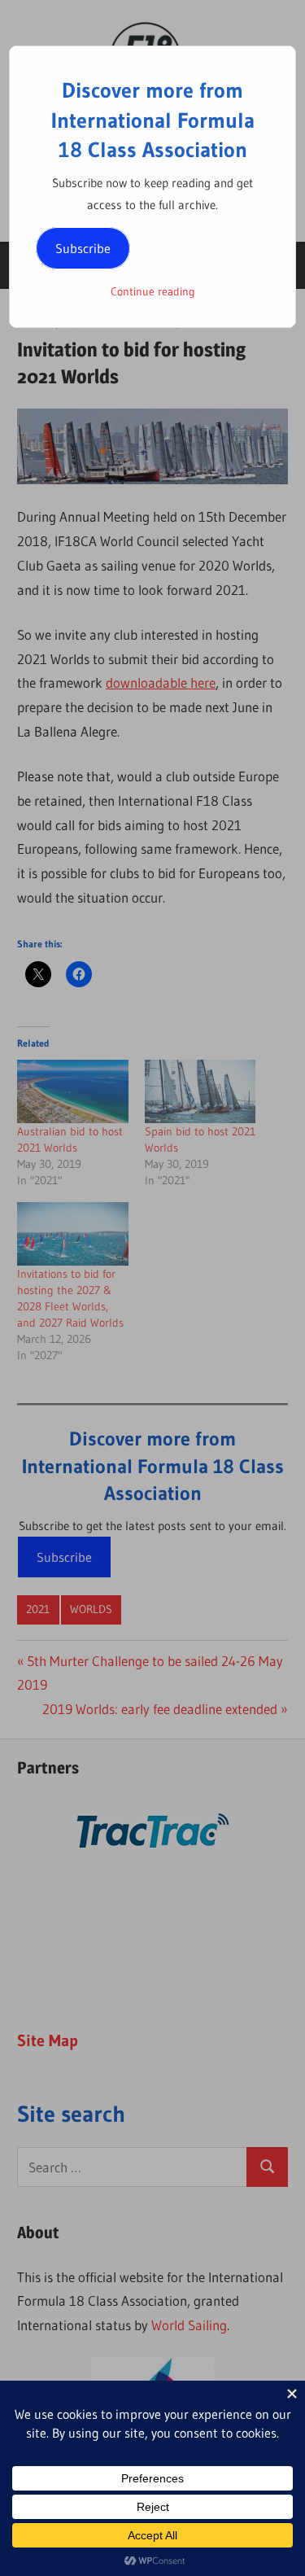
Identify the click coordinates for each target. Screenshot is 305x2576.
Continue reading (153, 291)
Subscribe (83, 248)
